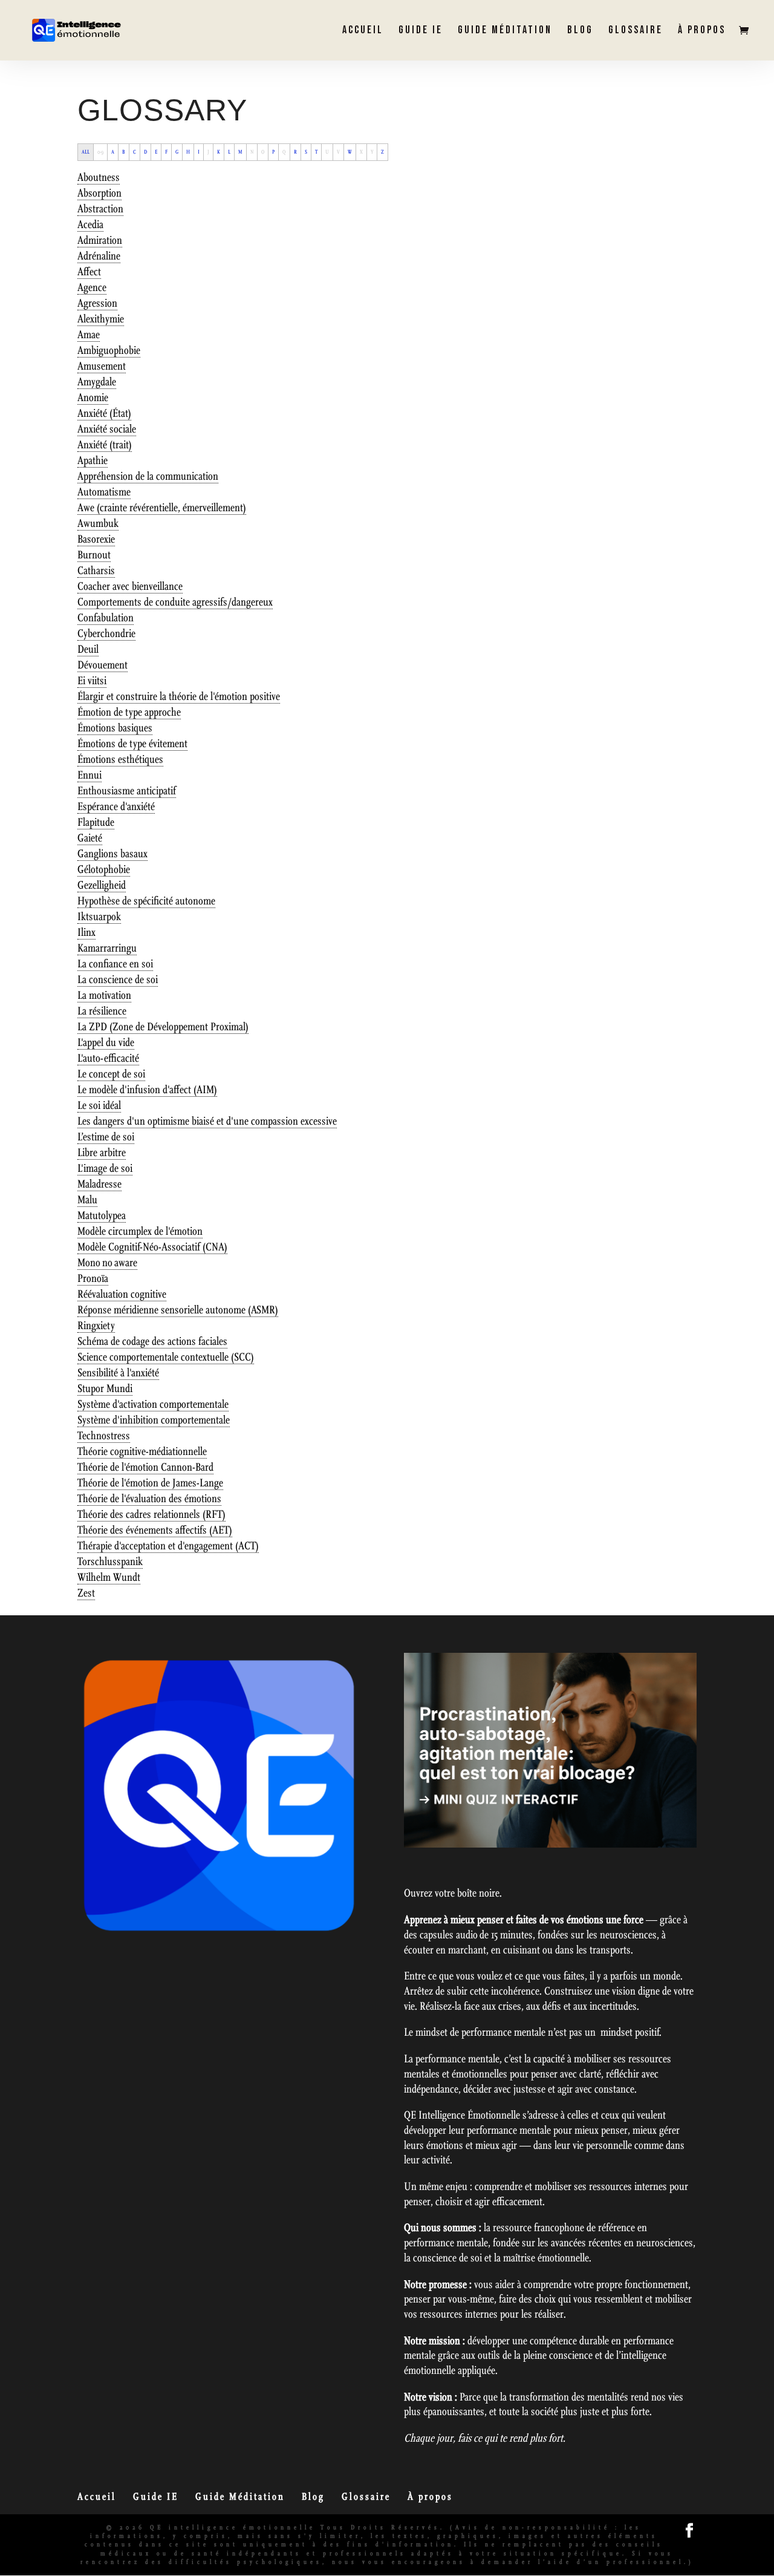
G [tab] (177, 152)
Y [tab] (372, 152)
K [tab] (219, 152)
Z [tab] (382, 152)
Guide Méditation (505, 31)
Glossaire (636, 31)
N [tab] (252, 152)
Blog (580, 31)
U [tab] (327, 152)
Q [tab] (284, 152)
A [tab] (113, 152)
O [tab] (263, 152)
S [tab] (306, 152)
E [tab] (156, 152)
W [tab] (350, 152)
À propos (702, 31)
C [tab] (135, 152)
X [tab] (361, 152)
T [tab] (316, 152)
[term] (99, 178)
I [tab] (199, 152)
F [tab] (166, 152)
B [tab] (124, 152)
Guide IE (421, 31)
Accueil (363, 31)
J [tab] (208, 152)
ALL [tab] (86, 152)
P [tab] (273, 152)
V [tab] (338, 152)
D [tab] (145, 152)
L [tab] (229, 152)
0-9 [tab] (100, 152)
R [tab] (295, 152)
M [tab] (240, 152)
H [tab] (188, 152)
